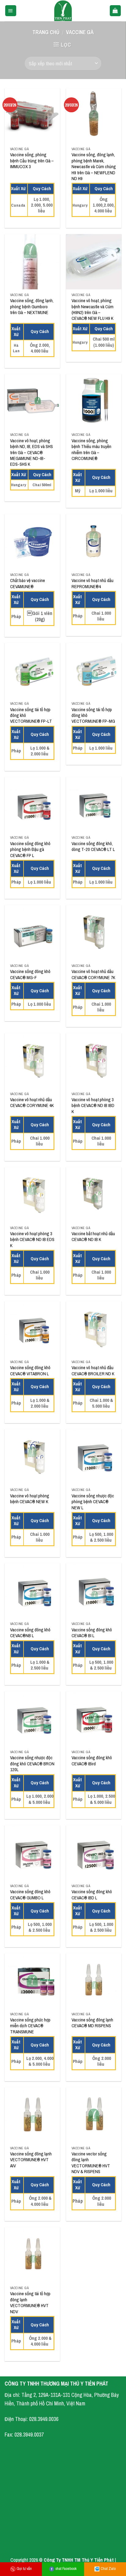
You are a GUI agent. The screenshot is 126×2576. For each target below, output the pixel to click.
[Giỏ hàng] (115, 11)
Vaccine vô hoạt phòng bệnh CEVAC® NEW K (30, 1499)
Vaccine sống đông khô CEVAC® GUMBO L (30, 1895)
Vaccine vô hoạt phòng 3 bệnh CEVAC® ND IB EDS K (32, 1240)
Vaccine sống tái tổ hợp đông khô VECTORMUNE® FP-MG (93, 716)
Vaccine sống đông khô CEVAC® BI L (92, 1633)
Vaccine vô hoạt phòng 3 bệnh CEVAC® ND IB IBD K (93, 1106)
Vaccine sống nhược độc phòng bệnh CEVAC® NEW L (93, 1502)
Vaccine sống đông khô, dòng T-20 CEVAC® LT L (93, 847)
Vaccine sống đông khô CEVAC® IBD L (92, 1895)
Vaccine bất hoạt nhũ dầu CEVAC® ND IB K (93, 1237)
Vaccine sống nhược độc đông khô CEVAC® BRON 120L (32, 1764)
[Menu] (11, 11)
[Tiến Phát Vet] (63, 11)
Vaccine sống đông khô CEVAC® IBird (92, 1761)
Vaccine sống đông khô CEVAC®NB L (30, 1633)
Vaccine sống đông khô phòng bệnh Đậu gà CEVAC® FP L (30, 850)
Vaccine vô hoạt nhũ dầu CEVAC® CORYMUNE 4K (32, 1103)
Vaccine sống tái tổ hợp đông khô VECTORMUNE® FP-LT (31, 716)
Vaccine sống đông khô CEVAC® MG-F (30, 975)
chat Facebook (66, 2569)
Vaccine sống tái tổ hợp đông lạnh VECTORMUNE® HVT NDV (30, 2303)
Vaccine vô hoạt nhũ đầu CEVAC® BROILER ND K (93, 1371)
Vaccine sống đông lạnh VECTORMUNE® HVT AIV (31, 2160)
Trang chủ (46, 32)
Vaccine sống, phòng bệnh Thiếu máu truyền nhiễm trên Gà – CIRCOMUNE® (91, 450)
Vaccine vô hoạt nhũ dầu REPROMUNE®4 (93, 584)
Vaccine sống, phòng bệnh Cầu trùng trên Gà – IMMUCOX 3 (32, 161)
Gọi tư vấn (24, 2569)
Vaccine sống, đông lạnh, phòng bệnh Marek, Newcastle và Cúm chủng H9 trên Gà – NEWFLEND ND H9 (94, 167)
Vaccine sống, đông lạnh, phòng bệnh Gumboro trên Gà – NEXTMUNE (32, 307)
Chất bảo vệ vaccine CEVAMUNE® (28, 584)
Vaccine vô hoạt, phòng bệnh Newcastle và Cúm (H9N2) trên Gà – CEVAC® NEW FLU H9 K (93, 310)
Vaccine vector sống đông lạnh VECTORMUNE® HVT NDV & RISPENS (91, 2163)
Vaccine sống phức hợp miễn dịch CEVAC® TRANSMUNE (30, 2026)
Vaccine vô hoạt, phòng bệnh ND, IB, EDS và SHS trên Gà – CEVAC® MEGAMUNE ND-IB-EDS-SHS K (31, 453)
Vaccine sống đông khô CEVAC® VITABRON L (30, 1371)
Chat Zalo (108, 2569)
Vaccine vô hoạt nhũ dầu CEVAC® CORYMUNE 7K (93, 975)
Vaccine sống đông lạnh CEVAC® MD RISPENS (92, 2023)
